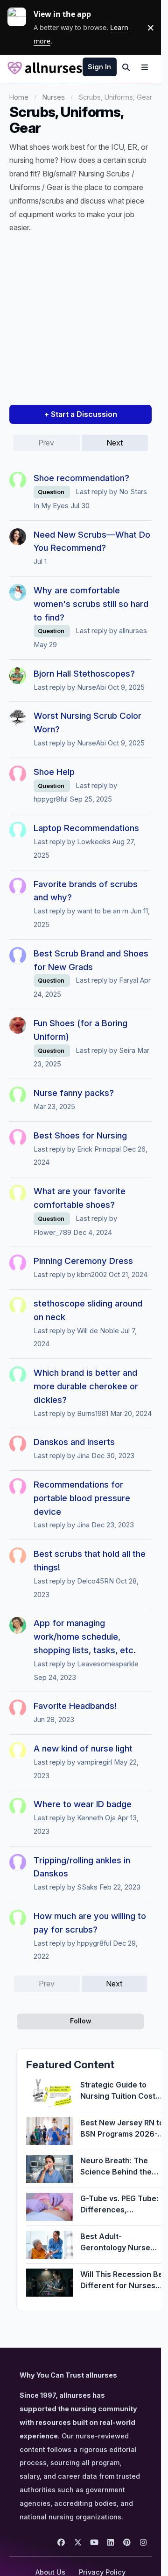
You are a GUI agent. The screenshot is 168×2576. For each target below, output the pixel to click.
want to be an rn (103, 911)
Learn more (21, 28)
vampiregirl (94, 1762)
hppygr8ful (51, 799)
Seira (127, 1051)
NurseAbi (91, 687)
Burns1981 (93, 1414)
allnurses (133, 631)
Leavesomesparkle (108, 1664)
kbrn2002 (92, 1275)
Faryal (129, 980)
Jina (83, 1456)
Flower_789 (52, 1233)
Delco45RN (95, 1581)
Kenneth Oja (96, 1818)
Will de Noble (98, 1331)
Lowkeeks (94, 842)
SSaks (87, 1887)
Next (115, 443)
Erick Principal (99, 1149)
